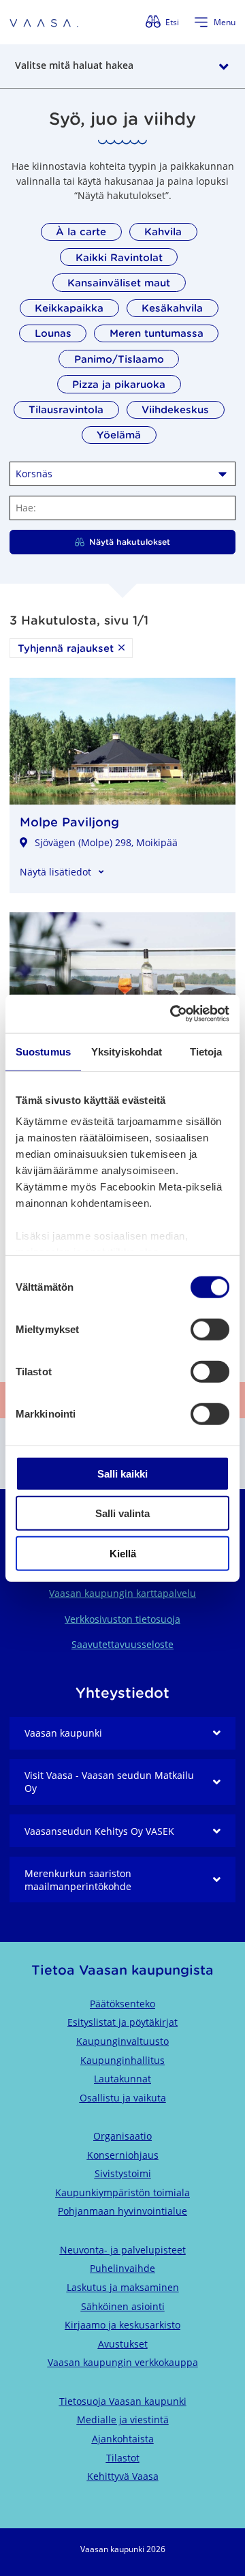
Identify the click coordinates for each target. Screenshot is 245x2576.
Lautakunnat (122, 2079)
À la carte (81, 231)
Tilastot (123, 2458)
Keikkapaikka (69, 308)
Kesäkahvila (172, 308)
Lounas (53, 333)
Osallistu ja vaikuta (123, 2098)
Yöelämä (119, 435)
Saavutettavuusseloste (122, 1644)
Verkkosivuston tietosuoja (122, 1619)
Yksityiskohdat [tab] (127, 1051)
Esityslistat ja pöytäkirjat (122, 2022)
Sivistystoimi (123, 2173)
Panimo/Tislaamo (119, 359)
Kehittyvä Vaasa (123, 2476)
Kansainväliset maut (119, 283)
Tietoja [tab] (206, 1051)
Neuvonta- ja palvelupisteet (123, 2250)
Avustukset (123, 2344)
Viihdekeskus (175, 409)
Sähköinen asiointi (123, 2306)
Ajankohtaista (123, 2439)
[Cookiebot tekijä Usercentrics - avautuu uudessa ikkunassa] (173, 1014)
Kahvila (163, 231)
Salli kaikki (122, 1473)
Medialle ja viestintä (123, 2420)
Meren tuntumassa (157, 333)
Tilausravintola (66, 409)
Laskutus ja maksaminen (123, 2287)
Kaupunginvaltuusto (122, 2041)
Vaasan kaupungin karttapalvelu (122, 1593)
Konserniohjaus (123, 2155)
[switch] (210, 1329)
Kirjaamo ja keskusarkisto (122, 2325)
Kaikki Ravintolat (119, 257)
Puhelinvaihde (122, 2268)
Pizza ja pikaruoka (119, 384)
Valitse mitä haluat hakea (74, 65)
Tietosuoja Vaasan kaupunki (123, 2401)
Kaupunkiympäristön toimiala (122, 2192)
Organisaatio (122, 2136)
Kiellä (123, 1553)
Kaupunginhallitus (122, 2060)
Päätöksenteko (122, 2004)
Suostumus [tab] (43, 1051)
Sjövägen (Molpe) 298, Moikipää (106, 842)
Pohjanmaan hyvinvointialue (122, 2211)
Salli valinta (122, 1513)
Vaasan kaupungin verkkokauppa (123, 2362)
